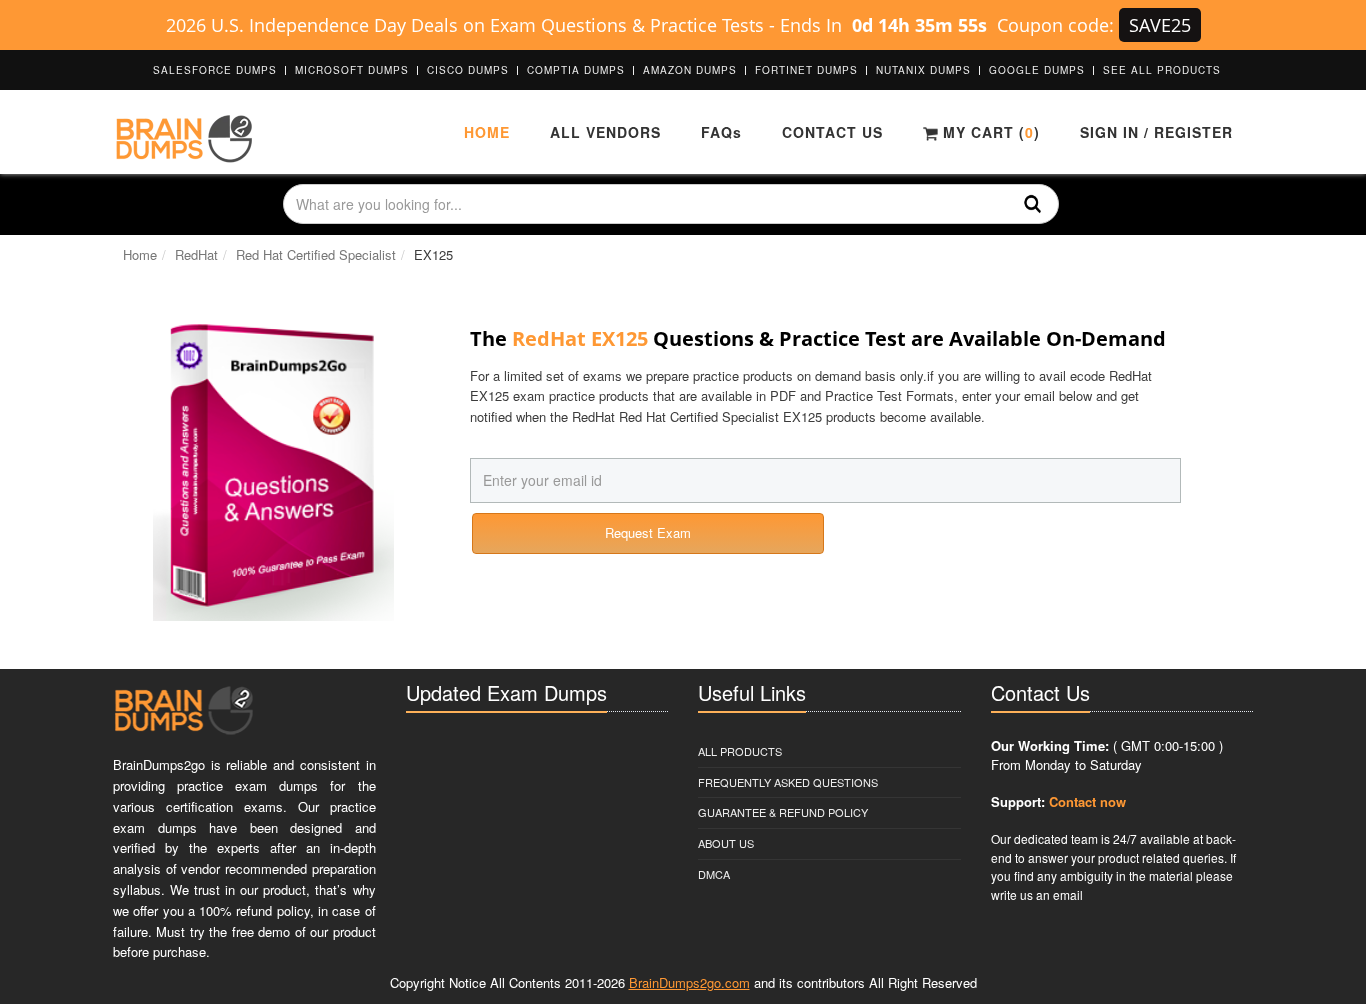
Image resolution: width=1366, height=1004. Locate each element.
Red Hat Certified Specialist (316, 254)
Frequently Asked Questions (788, 782)
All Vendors (605, 132)
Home (487, 132)
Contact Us (832, 132)
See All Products (1162, 70)
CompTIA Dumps (576, 70)
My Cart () (989, 132)
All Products (740, 751)
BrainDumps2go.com (689, 982)
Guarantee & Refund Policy (783, 812)
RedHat (196, 254)
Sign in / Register (1156, 132)
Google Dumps (1037, 70)
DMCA (714, 874)
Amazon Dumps (690, 70)
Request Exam (648, 532)
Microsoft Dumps (352, 70)
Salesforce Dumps (215, 70)
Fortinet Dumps (806, 70)
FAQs (721, 132)
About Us (726, 843)
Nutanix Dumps (923, 70)
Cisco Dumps (468, 70)
